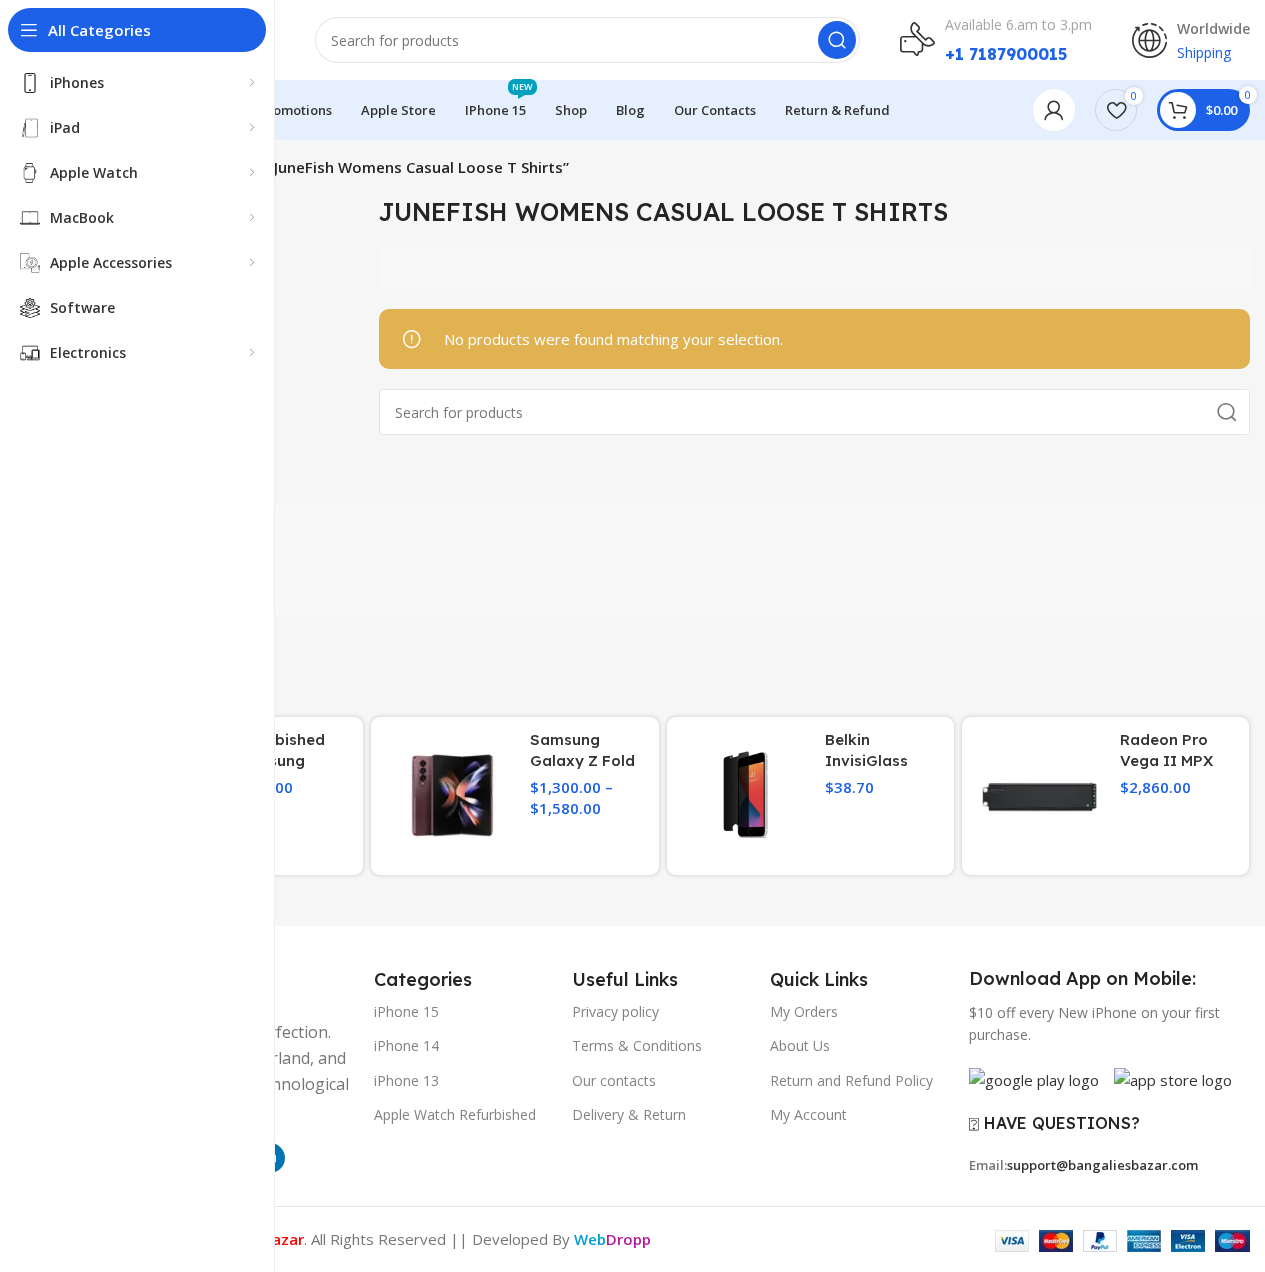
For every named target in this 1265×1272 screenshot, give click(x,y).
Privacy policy (615, 1011)
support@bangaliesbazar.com (1102, 1165)
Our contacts (614, 1080)
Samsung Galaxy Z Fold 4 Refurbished (582, 760)
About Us (800, 1045)
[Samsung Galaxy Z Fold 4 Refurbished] (450, 796)
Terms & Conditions (637, 1045)
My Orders (804, 1011)
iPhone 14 (406, 1045)
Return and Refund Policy (851, 1080)
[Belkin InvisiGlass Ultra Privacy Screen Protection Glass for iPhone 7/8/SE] (746, 796)
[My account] (1054, 110)
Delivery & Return (629, 1114)
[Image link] (1034, 1078)
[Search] (837, 40)
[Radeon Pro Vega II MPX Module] (1041, 796)
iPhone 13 (406, 1080)
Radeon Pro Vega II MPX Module (1166, 760)
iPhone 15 (406, 1011)
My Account (808, 1114)
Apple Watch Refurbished (455, 1114)
